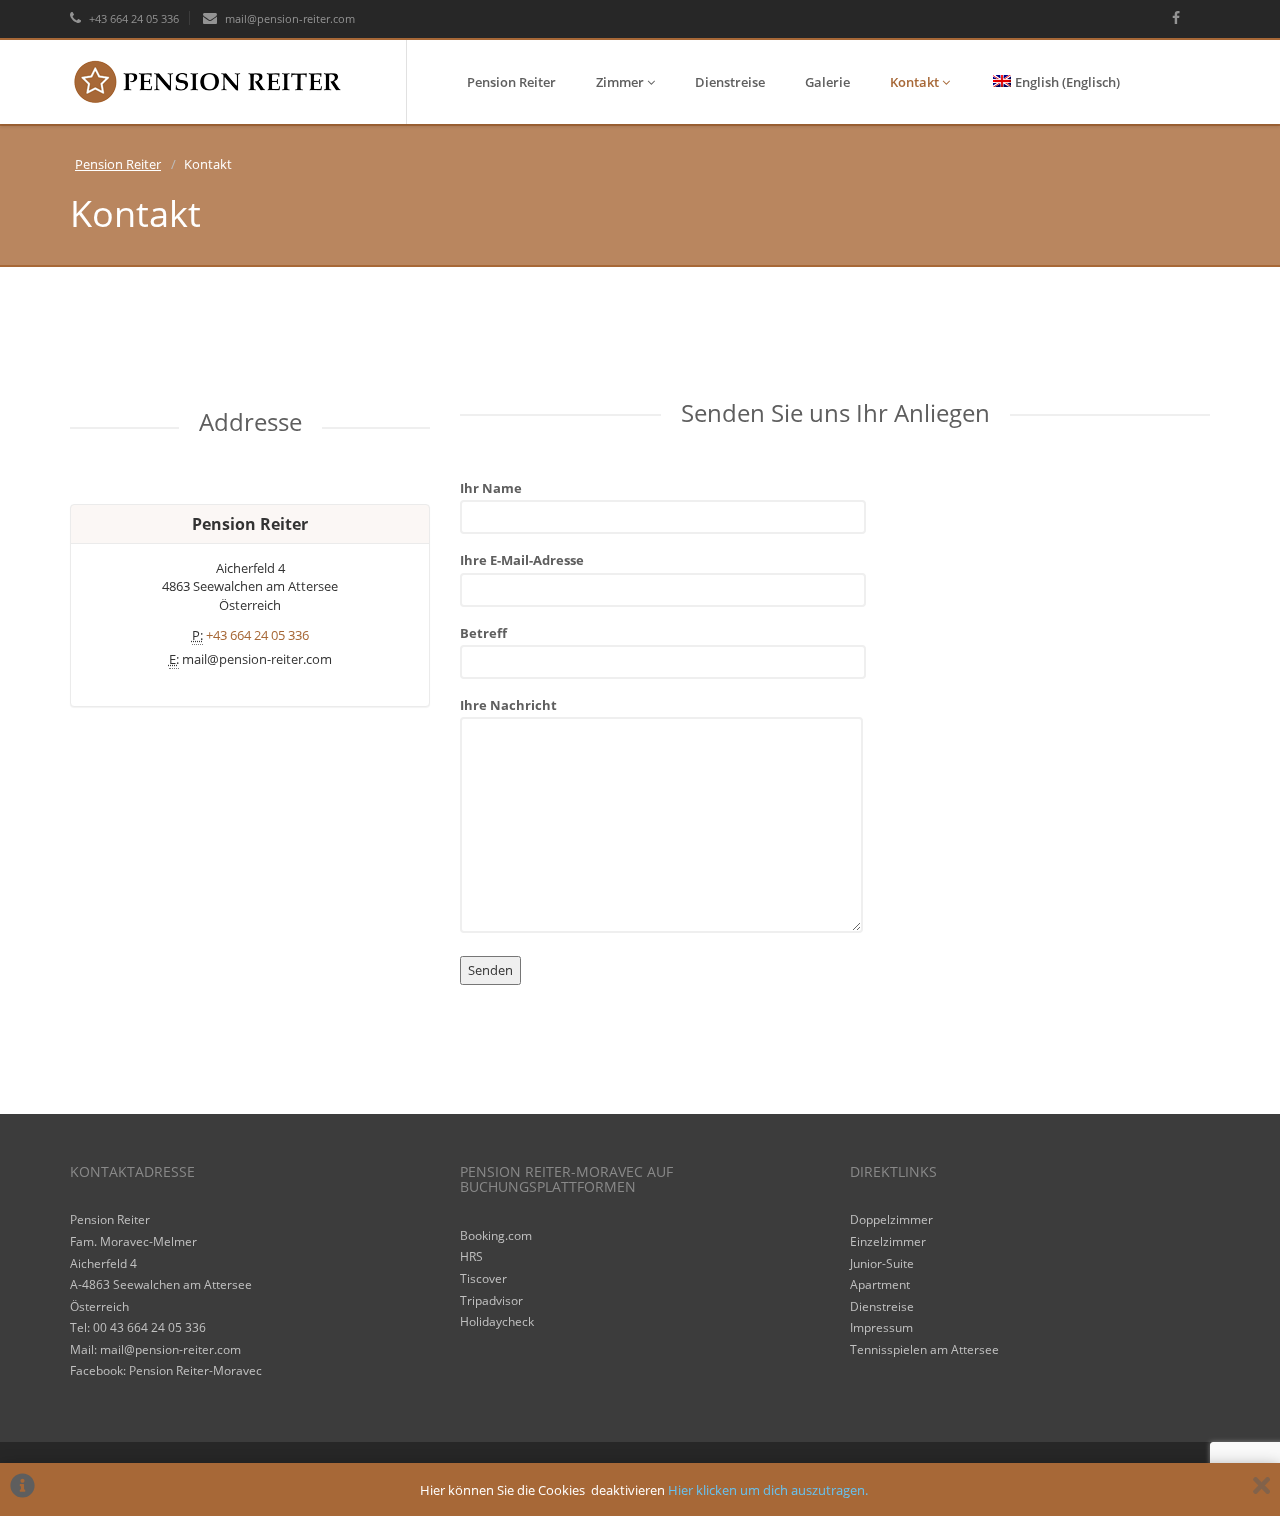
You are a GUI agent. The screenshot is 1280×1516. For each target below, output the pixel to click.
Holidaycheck (497, 1321)
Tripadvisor (491, 1300)
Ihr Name (491, 488)
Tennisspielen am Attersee (924, 1349)
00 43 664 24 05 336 (149, 1327)
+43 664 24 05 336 (132, 18)
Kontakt (916, 82)
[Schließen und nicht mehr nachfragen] (1261, 1489)
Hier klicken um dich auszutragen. (768, 1490)
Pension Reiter (511, 82)
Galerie (827, 82)
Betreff (483, 633)
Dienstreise (730, 82)
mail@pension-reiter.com (288, 18)
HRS (471, 1256)
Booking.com (496, 1235)
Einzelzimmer (888, 1241)
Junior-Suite (882, 1263)
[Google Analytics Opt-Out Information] (22, 1489)
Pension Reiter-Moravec (195, 1370)
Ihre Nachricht (508, 705)
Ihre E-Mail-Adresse (522, 560)
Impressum (881, 1327)
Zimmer (621, 82)
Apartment (880, 1284)
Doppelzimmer (891, 1219)
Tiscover (483, 1278)
